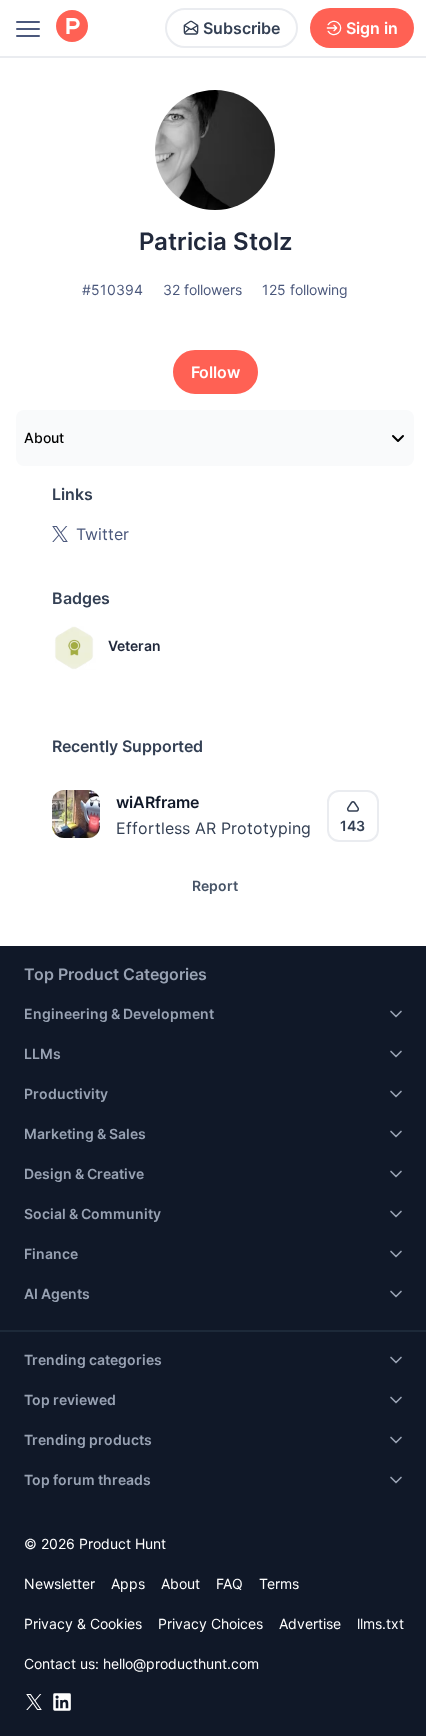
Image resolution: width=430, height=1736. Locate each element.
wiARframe (157, 802)
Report (215, 885)
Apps (128, 1583)
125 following (305, 289)
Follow (215, 372)
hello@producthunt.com (181, 1663)
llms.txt (380, 1623)
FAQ (229, 1583)
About (44, 437)
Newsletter (59, 1583)
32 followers (202, 289)
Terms (279, 1583)
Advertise (310, 1623)
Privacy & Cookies (83, 1623)
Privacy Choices (210, 1623)
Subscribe (241, 28)
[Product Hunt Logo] (72, 27)
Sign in (372, 28)
